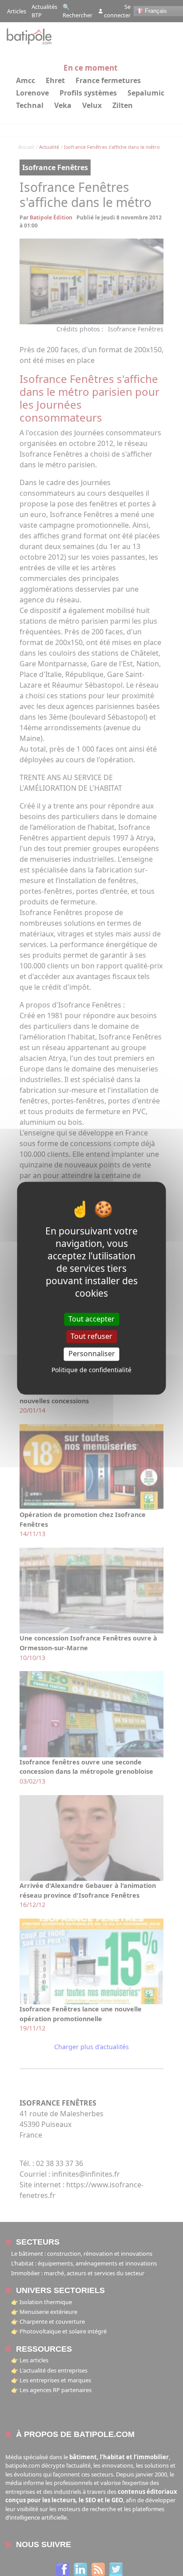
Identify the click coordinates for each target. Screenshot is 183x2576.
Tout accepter (91, 1319)
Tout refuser (91, 1337)
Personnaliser (92, 1354)
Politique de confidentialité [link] (91, 1370)
